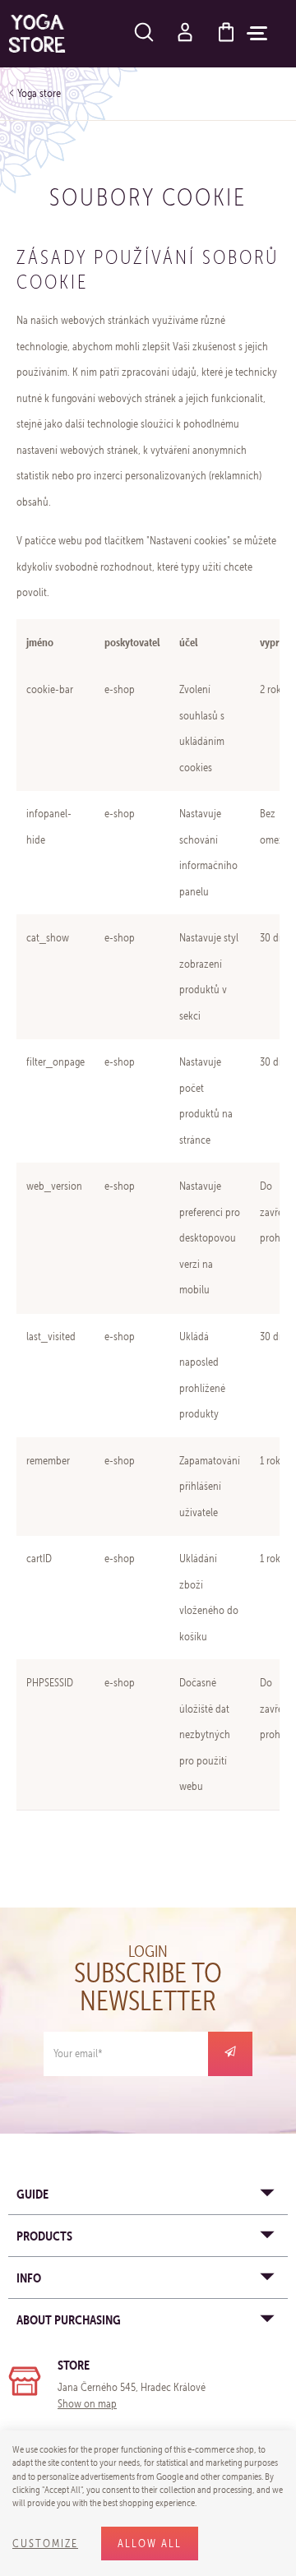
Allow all (150, 2544)
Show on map (87, 2404)
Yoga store (39, 93)
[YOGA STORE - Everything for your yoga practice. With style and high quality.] (37, 33)
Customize (45, 2544)
